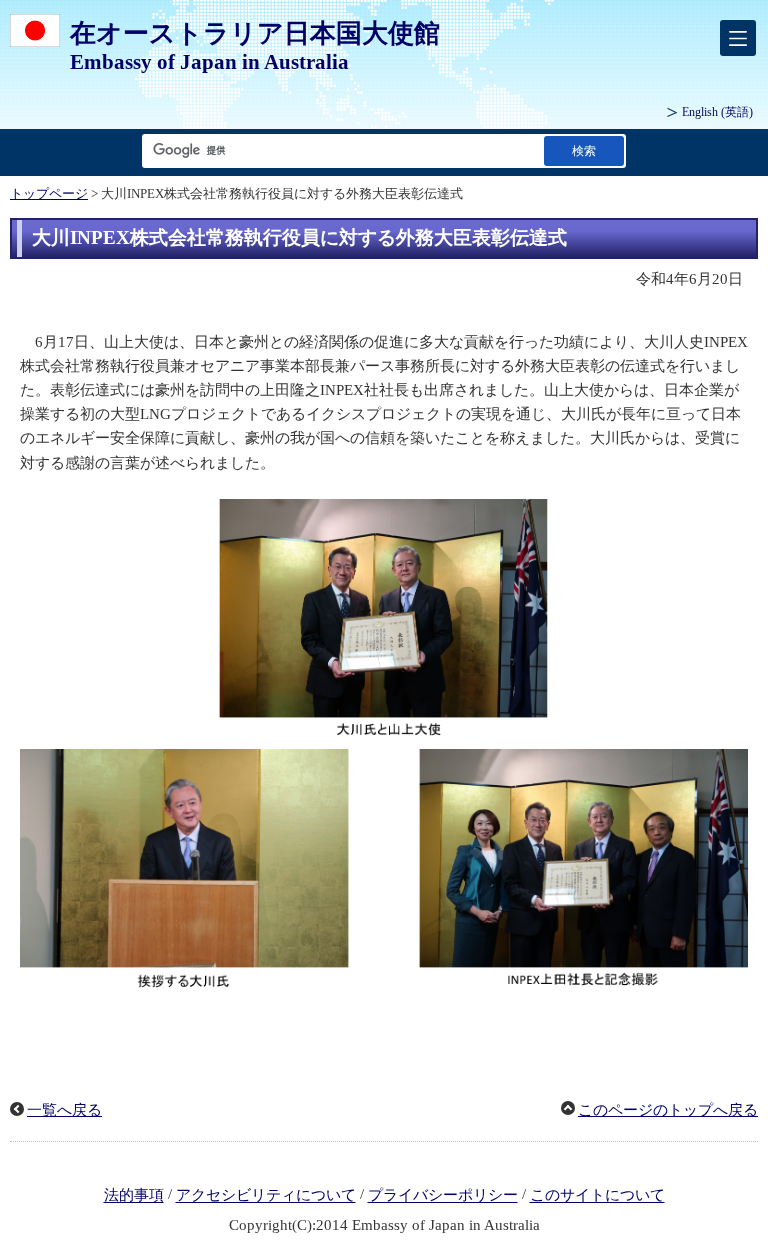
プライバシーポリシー (443, 1196)
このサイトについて (597, 1196)
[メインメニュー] (738, 38)
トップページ (49, 194)
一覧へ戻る (64, 1110)
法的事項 (134, 1196)
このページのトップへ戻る (668, 1110)
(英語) (717, 112)
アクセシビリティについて (266, 1196)
